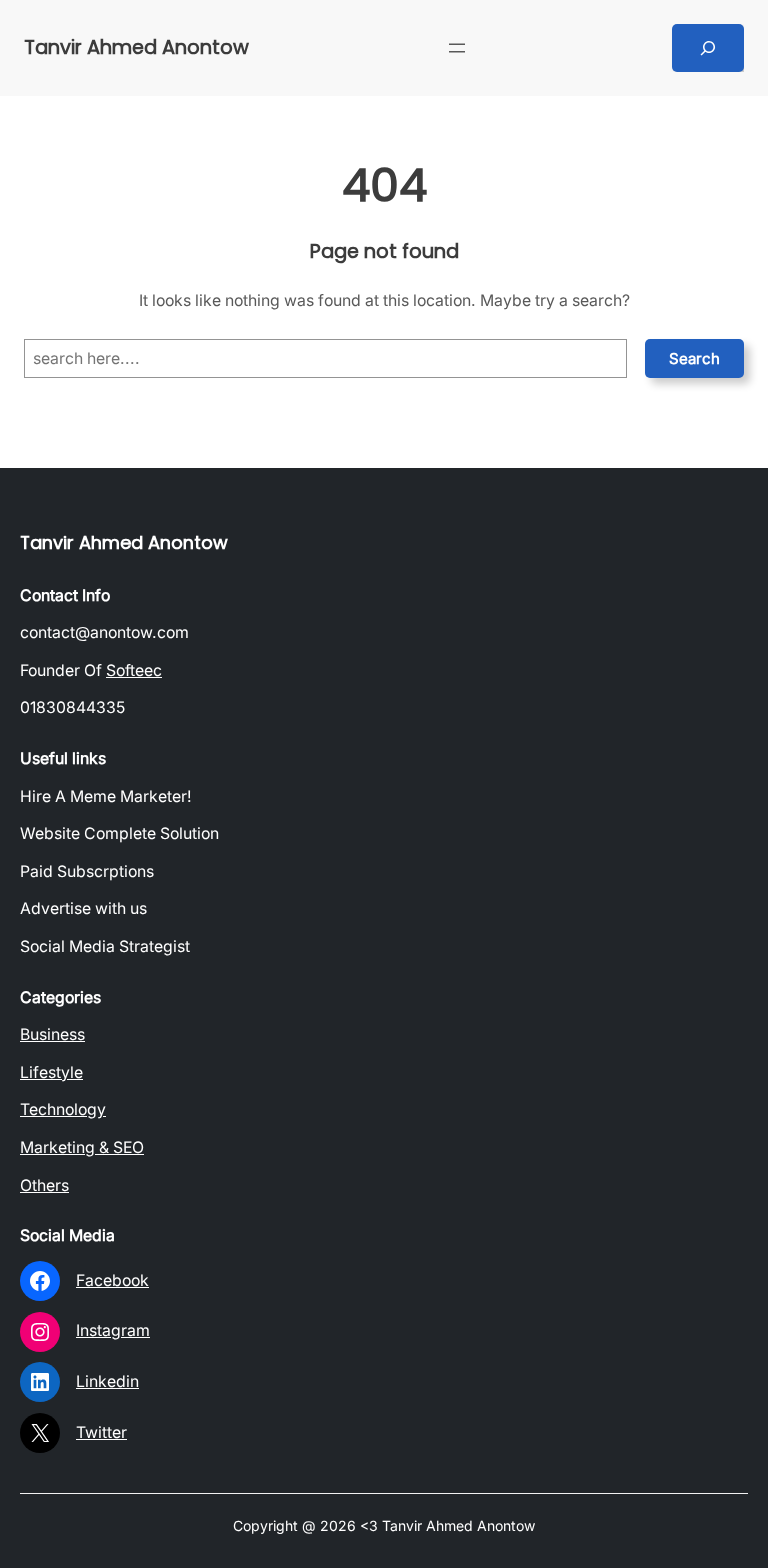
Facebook (112, 1280)
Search (694, 358)
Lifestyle (51, 1072)
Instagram (113, 1330)
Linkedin (107, 1381)
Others (44, 1185)
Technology (63, 1109)
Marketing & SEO (82, 1147)
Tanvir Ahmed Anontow (136, 47)
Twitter (101, 1432)
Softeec (134, 670)
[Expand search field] (708, 48)
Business (52, 1034)
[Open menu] (457, 48)
